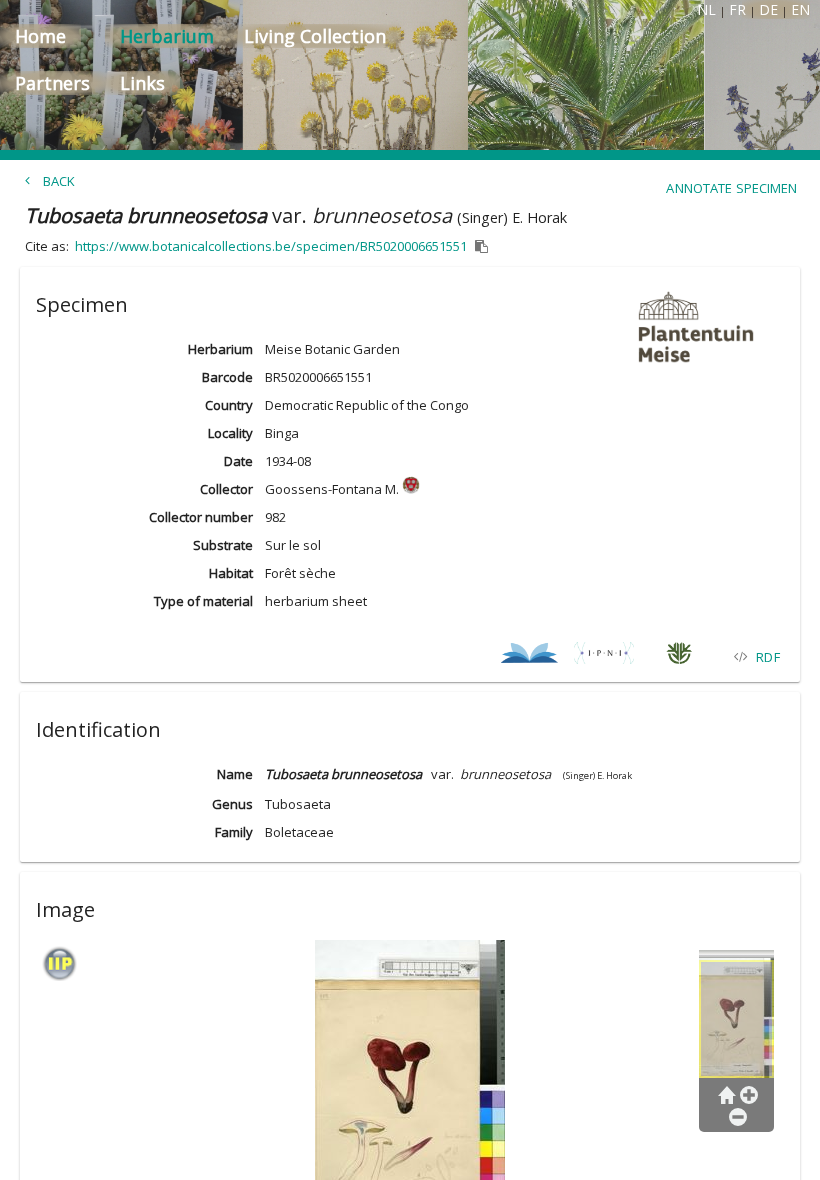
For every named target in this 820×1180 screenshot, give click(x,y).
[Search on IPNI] (604, 656)
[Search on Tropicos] (679, 656)
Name (235, 774)
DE (768, 9)
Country (229, 405)
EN (800, 9)
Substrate (223, 545)
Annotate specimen (731, 188)
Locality (230, 433)
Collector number (201, 517)
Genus (232, 804)
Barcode (227, 377)
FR (737, 9)
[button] (410, 301)
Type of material (203, 601)
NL (706, 9)
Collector (226, 489)
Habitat (231, 573)
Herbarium (220, 349)
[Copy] (482, 247)
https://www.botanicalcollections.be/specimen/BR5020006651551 (271, 246)
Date (238, 461)
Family (234, 832)
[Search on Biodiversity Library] (529, 656)
